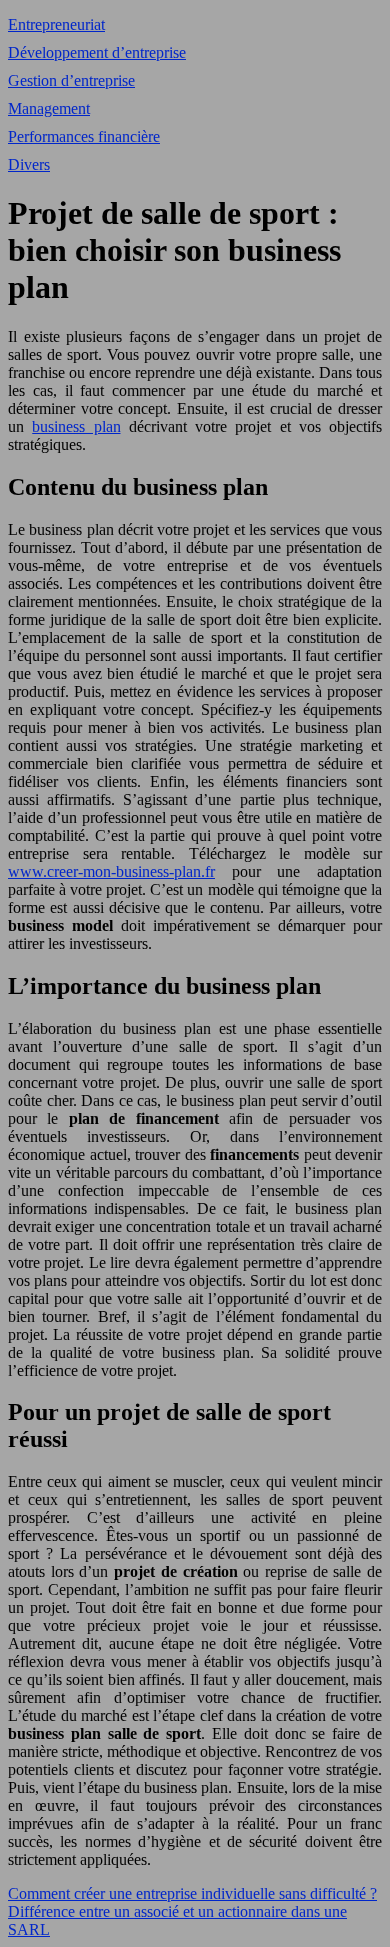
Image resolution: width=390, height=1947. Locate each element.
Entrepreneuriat (56, 24)
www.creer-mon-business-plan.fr (111, 871)
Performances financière (84, 136)
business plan (76, 426)
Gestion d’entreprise (71, 80)
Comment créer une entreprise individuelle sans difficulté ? (192, 1893)
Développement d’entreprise (97, 52)
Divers (29, 164)
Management (49, 108)
